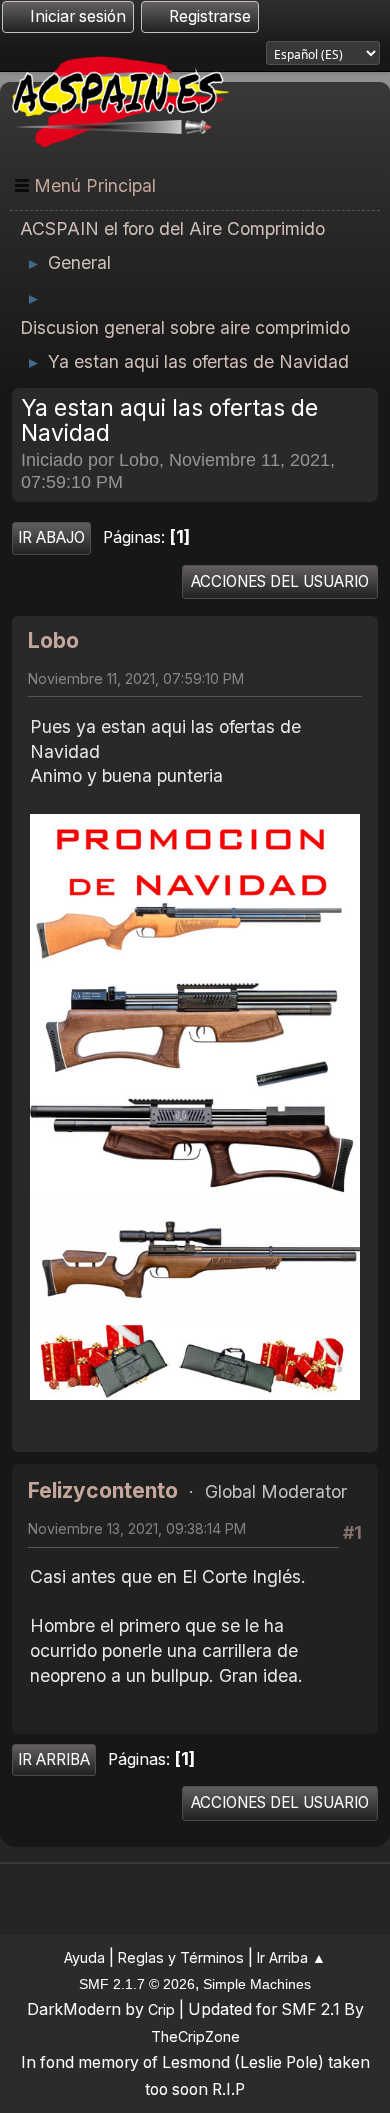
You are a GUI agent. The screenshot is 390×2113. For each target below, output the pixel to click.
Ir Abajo (51, 537)
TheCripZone (195, 2036)
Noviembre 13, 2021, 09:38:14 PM (137, 1528)
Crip (161, 2009)
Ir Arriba (54, 1759)
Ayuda (84, 1957)
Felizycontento (103, 1490)
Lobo (53, 640)
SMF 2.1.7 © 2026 (137, 1984)
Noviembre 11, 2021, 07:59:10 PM (136, 678)
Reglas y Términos (181, 1957)
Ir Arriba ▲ (291, 1957)
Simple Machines (257, 1984)
